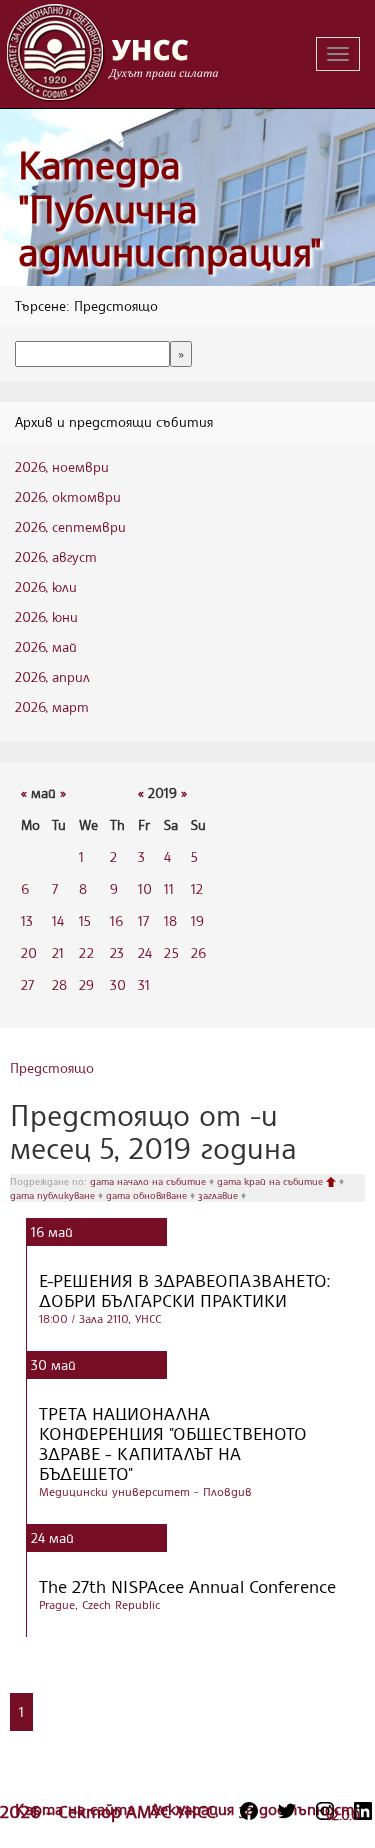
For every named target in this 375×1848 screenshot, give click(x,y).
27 (27, 984)
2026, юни (46, 616)
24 (145, 952)
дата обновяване (148, 1195)
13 (27, 920)
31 (144, 984)
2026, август (56, 556)
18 (170, 920)
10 (145, 888)
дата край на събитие (271, 1181)
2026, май (46, 646)
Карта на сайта (77, 1809)
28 (59, 984)
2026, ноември (62, 466)
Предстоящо (52, 1067)
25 (171, 952)
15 (85, 920)
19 (197, 920)
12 (197, 888)
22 (86, 952)
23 (117, 952)
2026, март (52, 706)
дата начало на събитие (149, 1181)
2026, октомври (68, 496)
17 (143, 920)
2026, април (52, 676)
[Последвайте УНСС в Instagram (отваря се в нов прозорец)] (325, 1811)
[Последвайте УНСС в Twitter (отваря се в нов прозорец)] (287, 1811)
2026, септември (70, 526)
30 (118, 984)
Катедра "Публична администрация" (170, 208)
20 (29, 952)
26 (198, 952)
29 (86, 984)
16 (116, 920)
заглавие (219, 1195)
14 (58, 920)
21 (58, 952)
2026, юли (46, 586)
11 (169, 888)
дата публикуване (54, 1195)
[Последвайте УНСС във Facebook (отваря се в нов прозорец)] (249, 1811)
